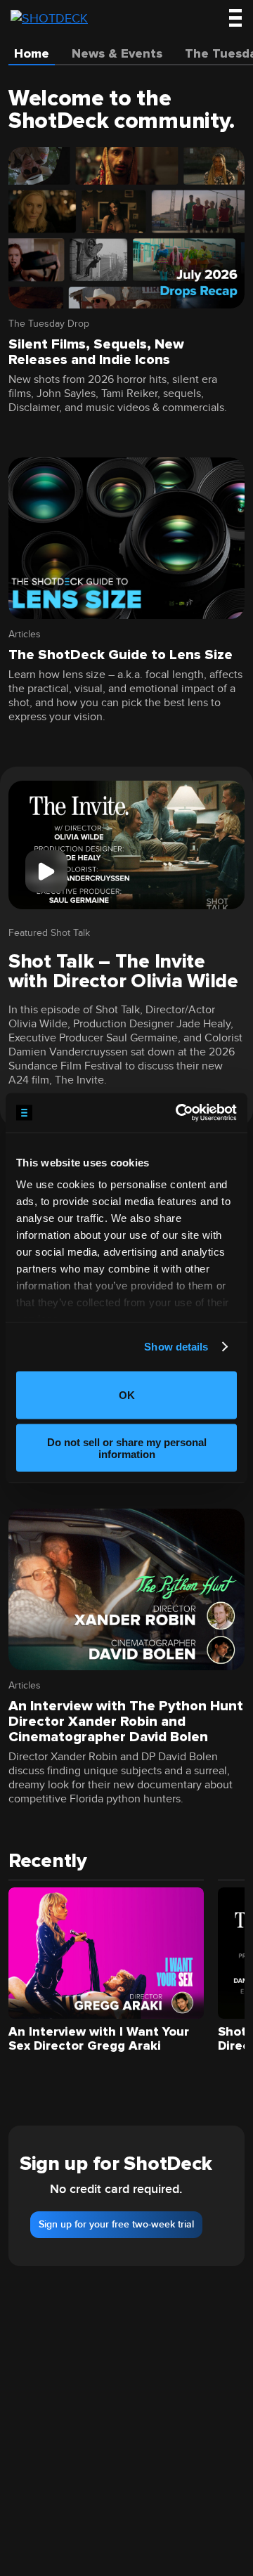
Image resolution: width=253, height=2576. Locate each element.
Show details (176, 1347)
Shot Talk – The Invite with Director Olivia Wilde (123, 971)
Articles (25, 635)
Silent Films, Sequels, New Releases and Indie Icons (96, 352)
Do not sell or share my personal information (127, 1448)
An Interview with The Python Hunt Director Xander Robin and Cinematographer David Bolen (126, 1722)
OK (127, 1395)
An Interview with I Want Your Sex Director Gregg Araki (99, 2038)
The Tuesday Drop (49, 324)
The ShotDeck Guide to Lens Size (121, 655)
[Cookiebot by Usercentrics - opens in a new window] (179, 1113)
